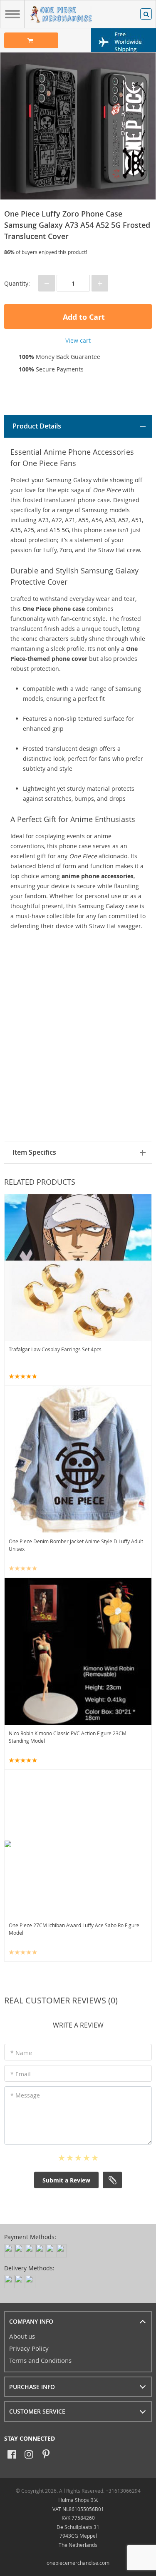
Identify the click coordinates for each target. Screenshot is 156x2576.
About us (22, 2336)
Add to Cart (83, 317)
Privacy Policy (29, 2348)
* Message (25, 2095)
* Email (21, 2074)
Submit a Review (66, 2180)
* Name (21, 2053)
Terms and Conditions (40, 2360)
